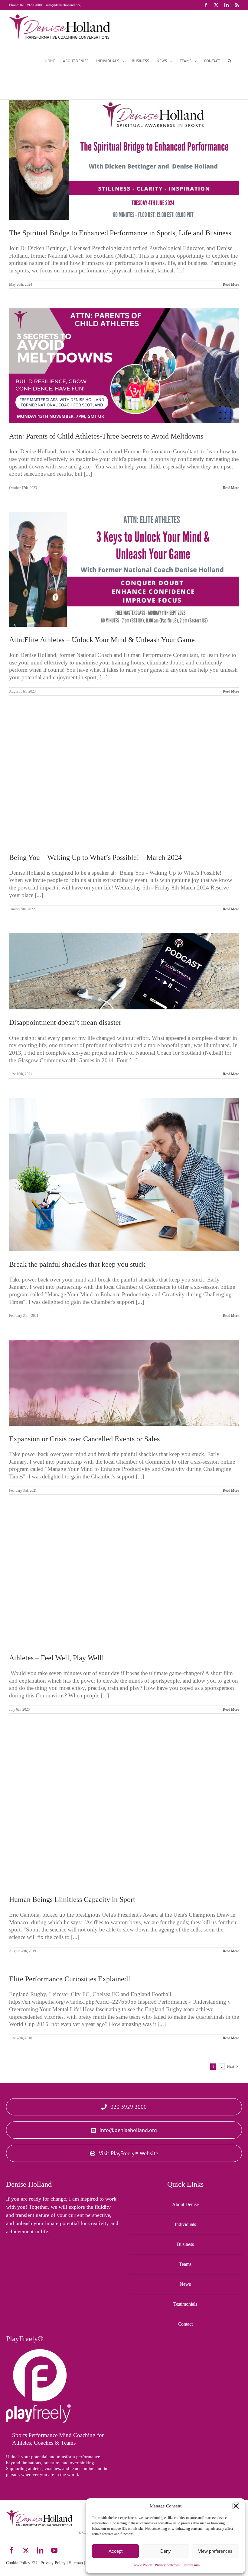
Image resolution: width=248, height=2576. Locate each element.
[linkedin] (40, 2550)
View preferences (215, 2551)
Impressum (192, 2565)
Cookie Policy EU (22, 2563)
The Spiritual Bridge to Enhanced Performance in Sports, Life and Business (120, 233)
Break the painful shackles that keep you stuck (77, 1264)
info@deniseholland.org (63, 5)
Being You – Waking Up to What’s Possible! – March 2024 (95, 857)
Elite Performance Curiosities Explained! (70, 1979)
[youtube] (54, 2550)
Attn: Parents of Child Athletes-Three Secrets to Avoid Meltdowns (106, 436)
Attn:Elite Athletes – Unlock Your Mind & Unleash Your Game (102, 640)
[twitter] (26, 2550)
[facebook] (12, 2550)
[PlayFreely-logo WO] (38, 2352)
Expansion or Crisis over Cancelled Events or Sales (84, 1439)
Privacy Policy (53, 2563)
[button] (236, 2506)
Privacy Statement (168, 2565)
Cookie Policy (142, 2565)
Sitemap (76, 2563)
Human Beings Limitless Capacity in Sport (72, 1899)
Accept (116, 2551)
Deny (166, 2551)
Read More (231, 285)
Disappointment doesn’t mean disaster (65, 1022)
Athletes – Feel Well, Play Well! (57, 1658)
